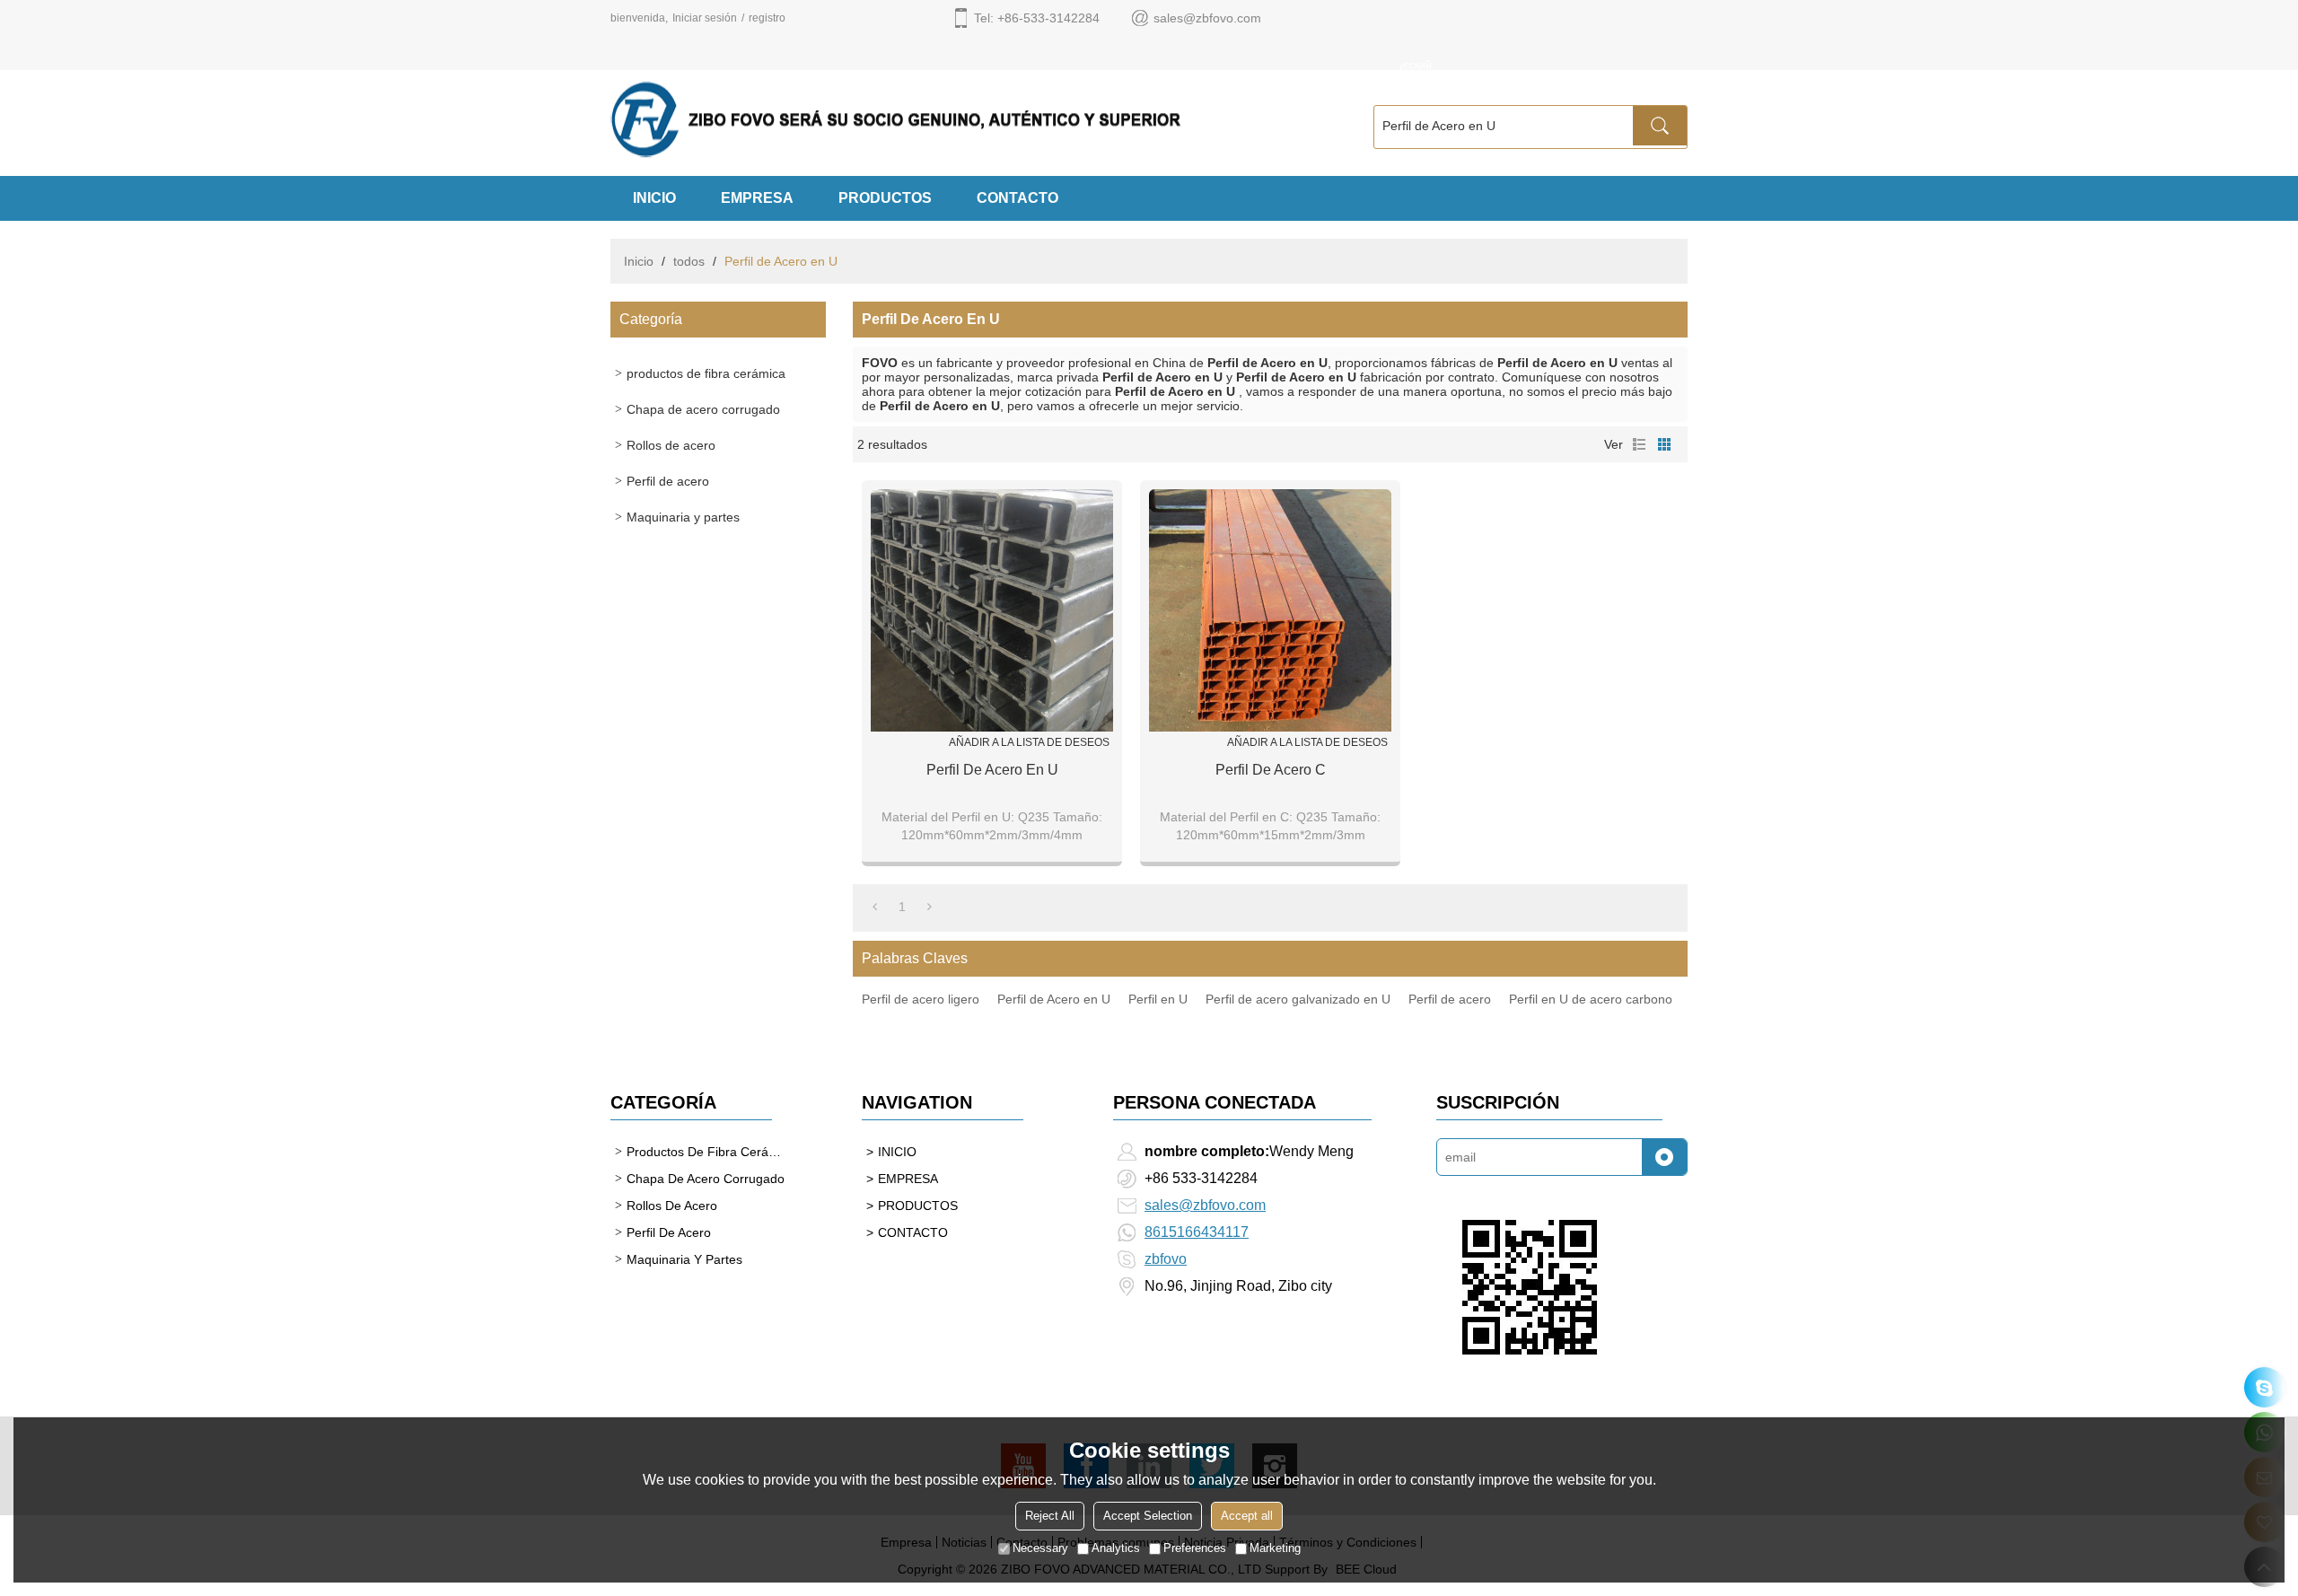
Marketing (1275, 1548)
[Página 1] (875, 907)
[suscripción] (1664, 1157)
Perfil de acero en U (992, 770)
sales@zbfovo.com (1205, 1205)
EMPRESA (757, 198)
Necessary (1040, 1548)
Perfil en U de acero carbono (1591, 999)
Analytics (1116, 1548)
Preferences (1195, 1548)
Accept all (1247, 1516)
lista (1639, 444)
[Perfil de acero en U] (992, 610)
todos (689, 261)
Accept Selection (1148, 1516)
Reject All (1050, 1516)
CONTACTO (1017, 198)
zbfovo (1166, 1259)
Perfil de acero (1450, 999)
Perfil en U (1158, 999)
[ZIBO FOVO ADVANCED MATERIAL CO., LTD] (969, 119)
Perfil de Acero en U (1054, 999)
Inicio (639, 261)
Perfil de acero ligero (921, 999)
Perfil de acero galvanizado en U (1298, 999)
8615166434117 (1197, 1232)
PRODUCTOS (885, 198)
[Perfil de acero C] (1270, 610)
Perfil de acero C (1271, 770)
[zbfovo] (2264, 1387)
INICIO (654, 198)
